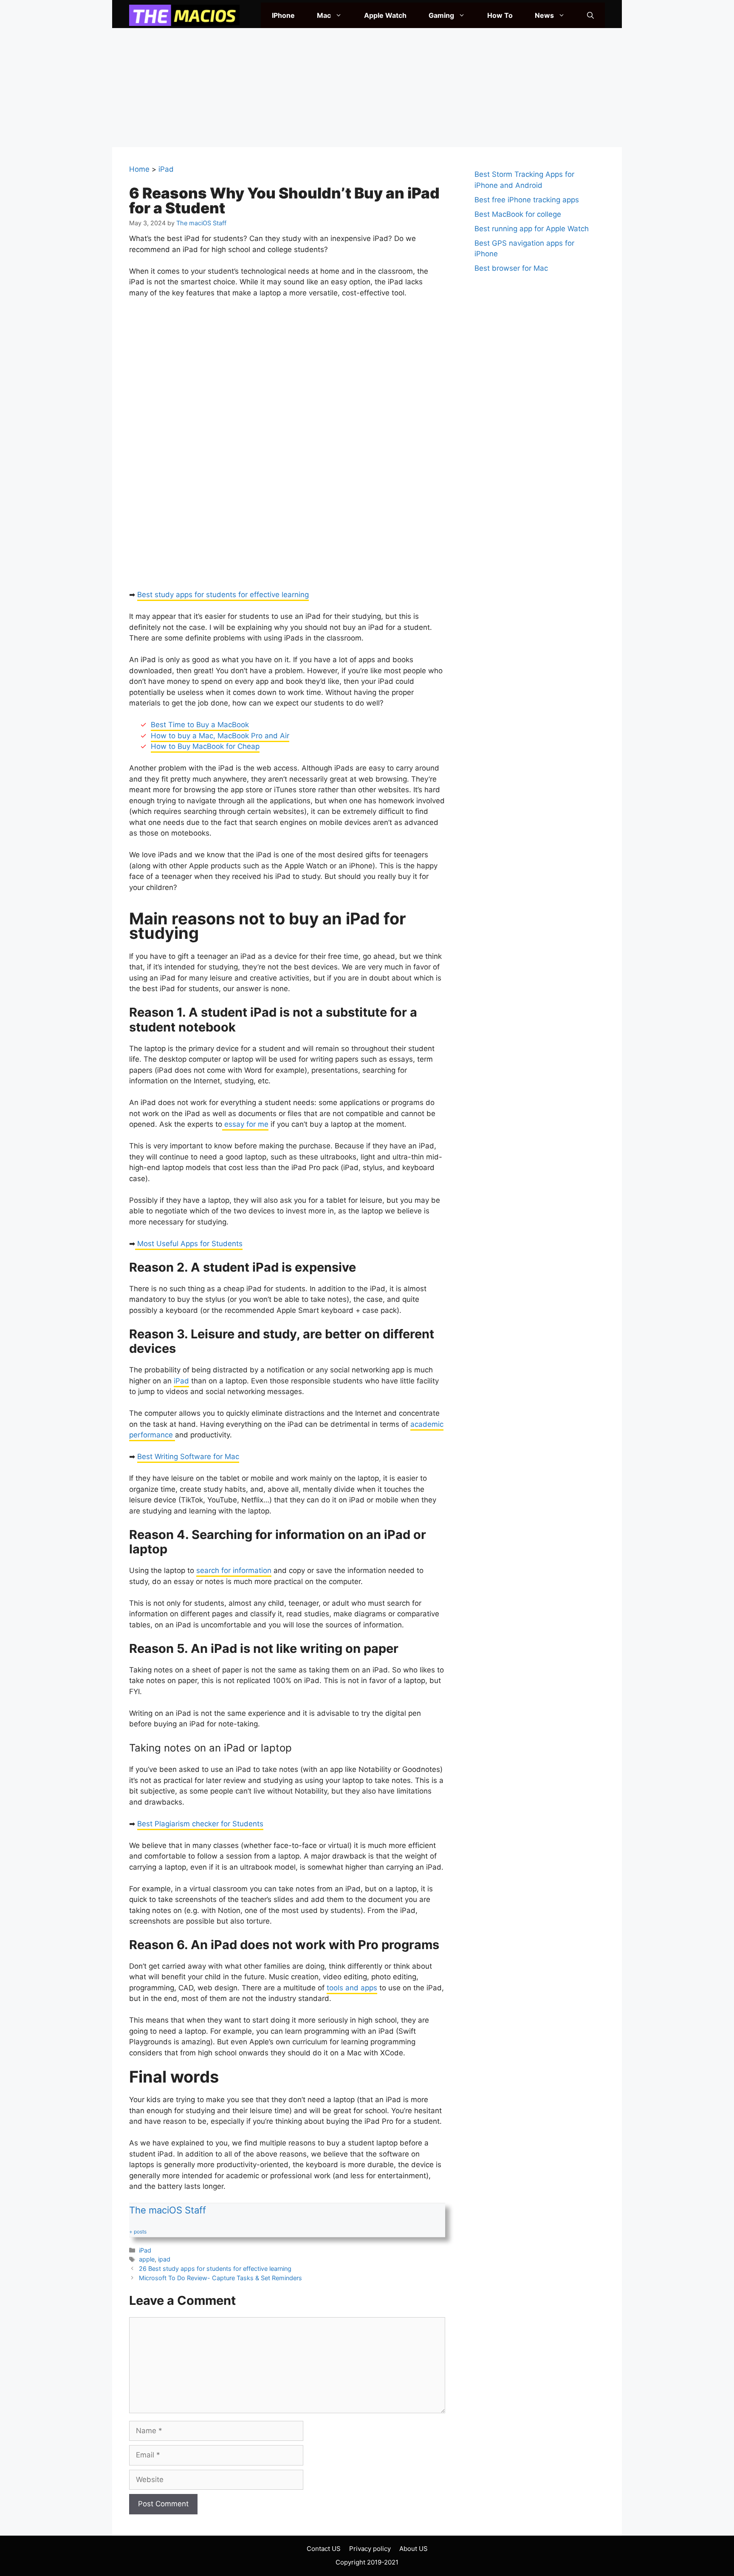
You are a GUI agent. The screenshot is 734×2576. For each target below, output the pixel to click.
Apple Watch (385, 15)
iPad (166, 169)
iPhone (283, 15)
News (544, 15)
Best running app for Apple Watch (532, 229)
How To (500, 15)
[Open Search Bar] (590, 15)
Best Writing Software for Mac (188, 1457)
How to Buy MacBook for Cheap (205, 746)
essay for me (245, 1124)
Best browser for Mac (511, 268)
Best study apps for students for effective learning (223, 595)
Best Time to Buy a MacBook (200, 725)
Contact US (324, 2549)
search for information (234, 1570)
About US (414, 2549)
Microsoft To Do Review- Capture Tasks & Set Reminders (220, 2278)
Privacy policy (370, 2549)
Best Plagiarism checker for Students (200, 1824)
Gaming (441, 15)
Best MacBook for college (518, 214)
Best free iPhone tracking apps (527, 200)
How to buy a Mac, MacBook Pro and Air (220, 736)
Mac (324, 15)
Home (139, 169)
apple (147, 2259)
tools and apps (352, 1988)
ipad (164, 2259)
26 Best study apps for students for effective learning (215, 2269)
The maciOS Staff (168, 2210)
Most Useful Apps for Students (189, 1244)
